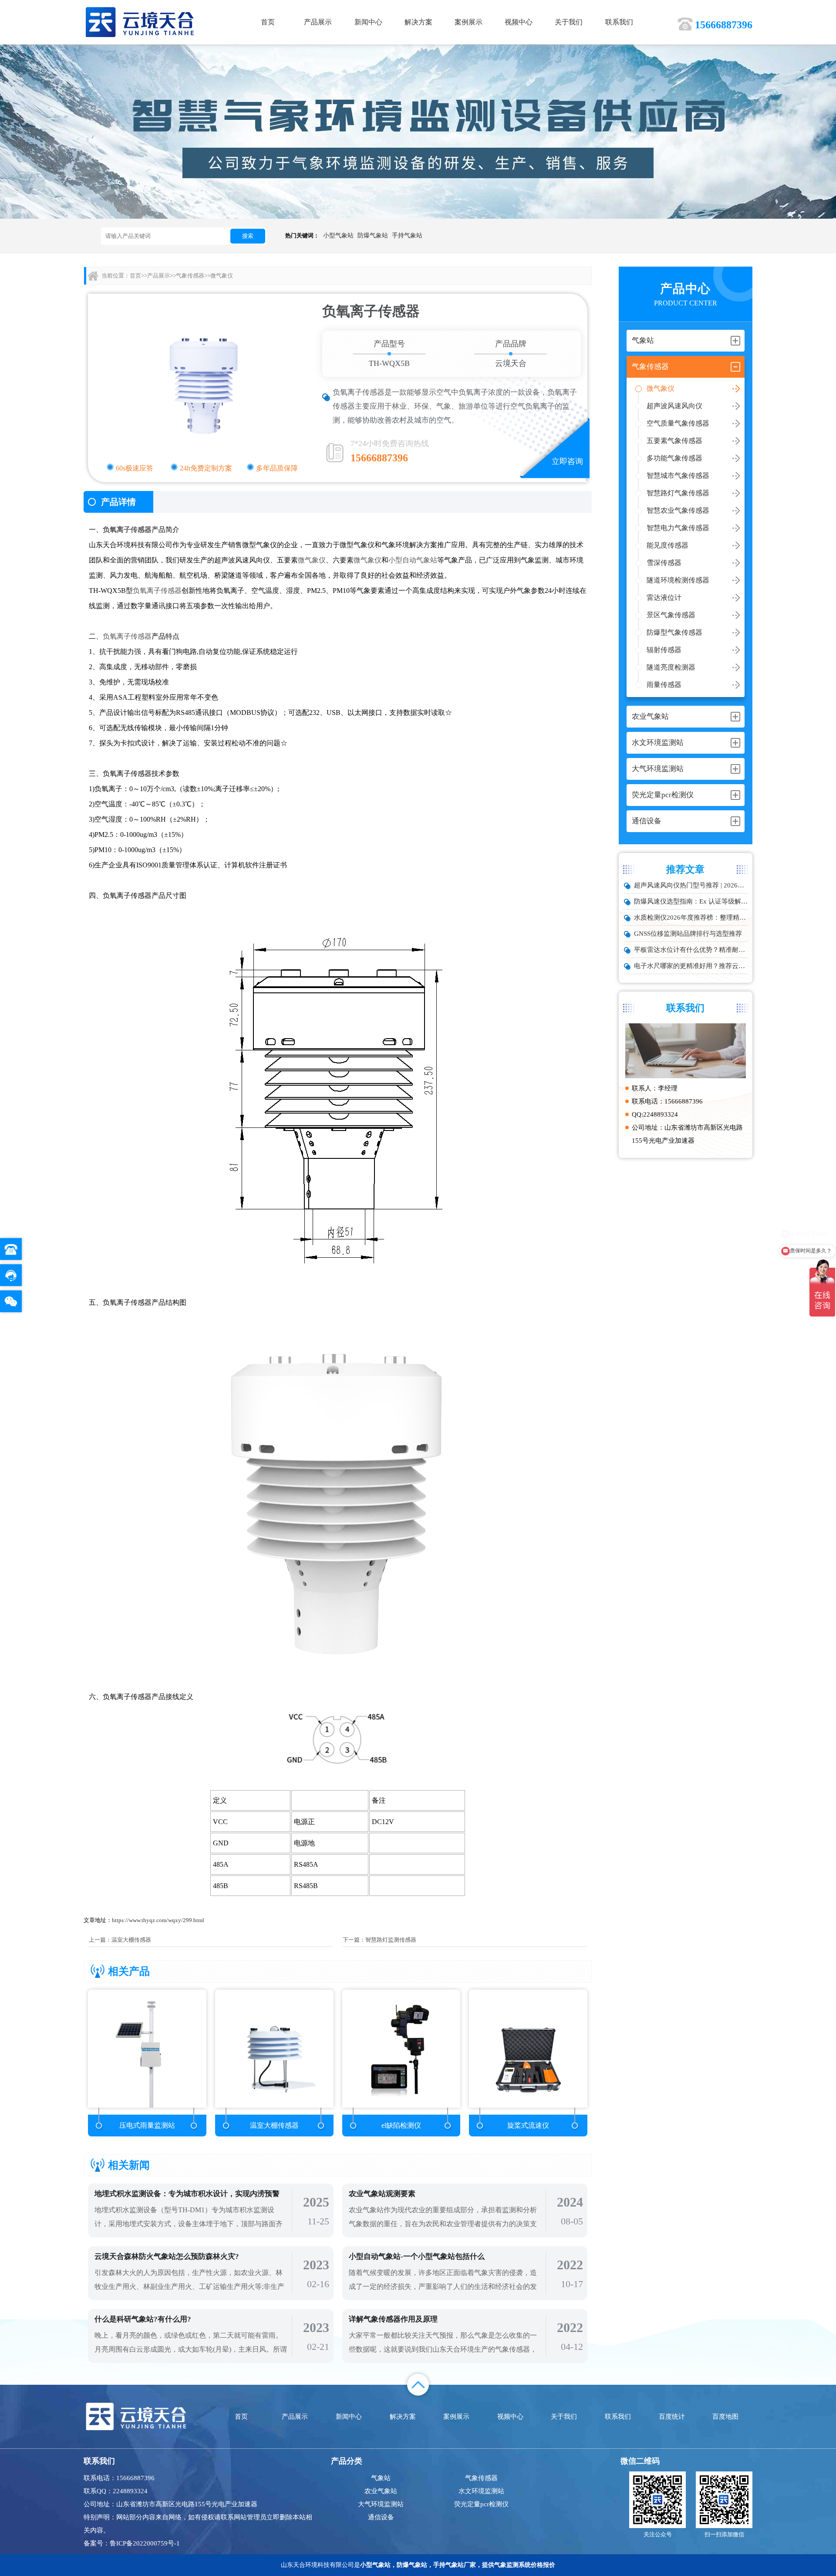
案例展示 (469, 22)
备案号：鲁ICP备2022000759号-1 (132, 2543)
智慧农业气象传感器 (678, 510)
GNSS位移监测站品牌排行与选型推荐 (688, 934)
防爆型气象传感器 (674, 632)
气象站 (381, 2478)
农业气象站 (381, 2491)
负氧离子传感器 (127, 530)
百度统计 (672, 2417)
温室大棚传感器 (131, 1940)
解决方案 (418, 22)
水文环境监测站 (481, 2491)
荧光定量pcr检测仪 (481, 2504)
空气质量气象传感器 (678, 423)
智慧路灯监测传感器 (391, 1940)
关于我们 (569, 22)
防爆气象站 (373, 235)
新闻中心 (368, 22)
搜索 (248, 236)
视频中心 (519, 22)
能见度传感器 (667, 545)
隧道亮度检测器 (671, 667)
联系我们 (619, 22)
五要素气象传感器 (674, 441)
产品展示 (318, 22)
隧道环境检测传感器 (678, 580)
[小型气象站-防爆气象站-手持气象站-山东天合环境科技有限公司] (140, 22)
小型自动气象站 (413, 560)
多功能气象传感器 (674, 458)
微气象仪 (661, 388)
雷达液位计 (664, 597)
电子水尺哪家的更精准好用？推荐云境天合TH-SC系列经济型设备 (691, 966)
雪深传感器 (664, 563)
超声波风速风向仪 (674, 406)
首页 (268, 22)
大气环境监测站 (381, 2504)
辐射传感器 (664, 650)
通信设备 (381, 2517)
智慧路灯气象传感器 (678, 493)
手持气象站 (407, 235)
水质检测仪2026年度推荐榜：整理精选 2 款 (691, 917)
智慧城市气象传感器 (678, 476)
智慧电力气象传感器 (678, 528)
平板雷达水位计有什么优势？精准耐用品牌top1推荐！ (691, 950)
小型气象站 (338, 235)
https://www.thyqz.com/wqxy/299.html (158, 1920)
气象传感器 (190, 276)
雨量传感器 (664, 685)
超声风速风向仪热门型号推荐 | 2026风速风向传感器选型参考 (691, 885)
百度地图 (725, 2417)
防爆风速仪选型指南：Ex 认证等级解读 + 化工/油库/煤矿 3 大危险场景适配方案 (691, 901)
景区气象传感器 (671, 615)
